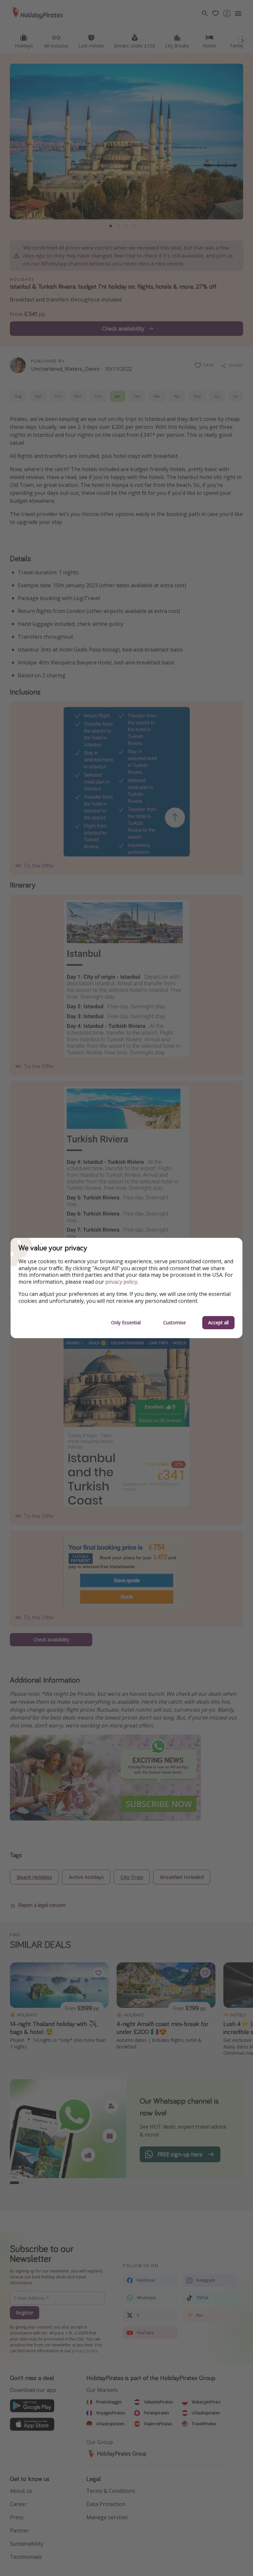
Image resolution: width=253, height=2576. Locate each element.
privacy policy (121, 1282)
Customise (174, 1322)
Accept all (218, 1322)
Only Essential (126, 1322)
